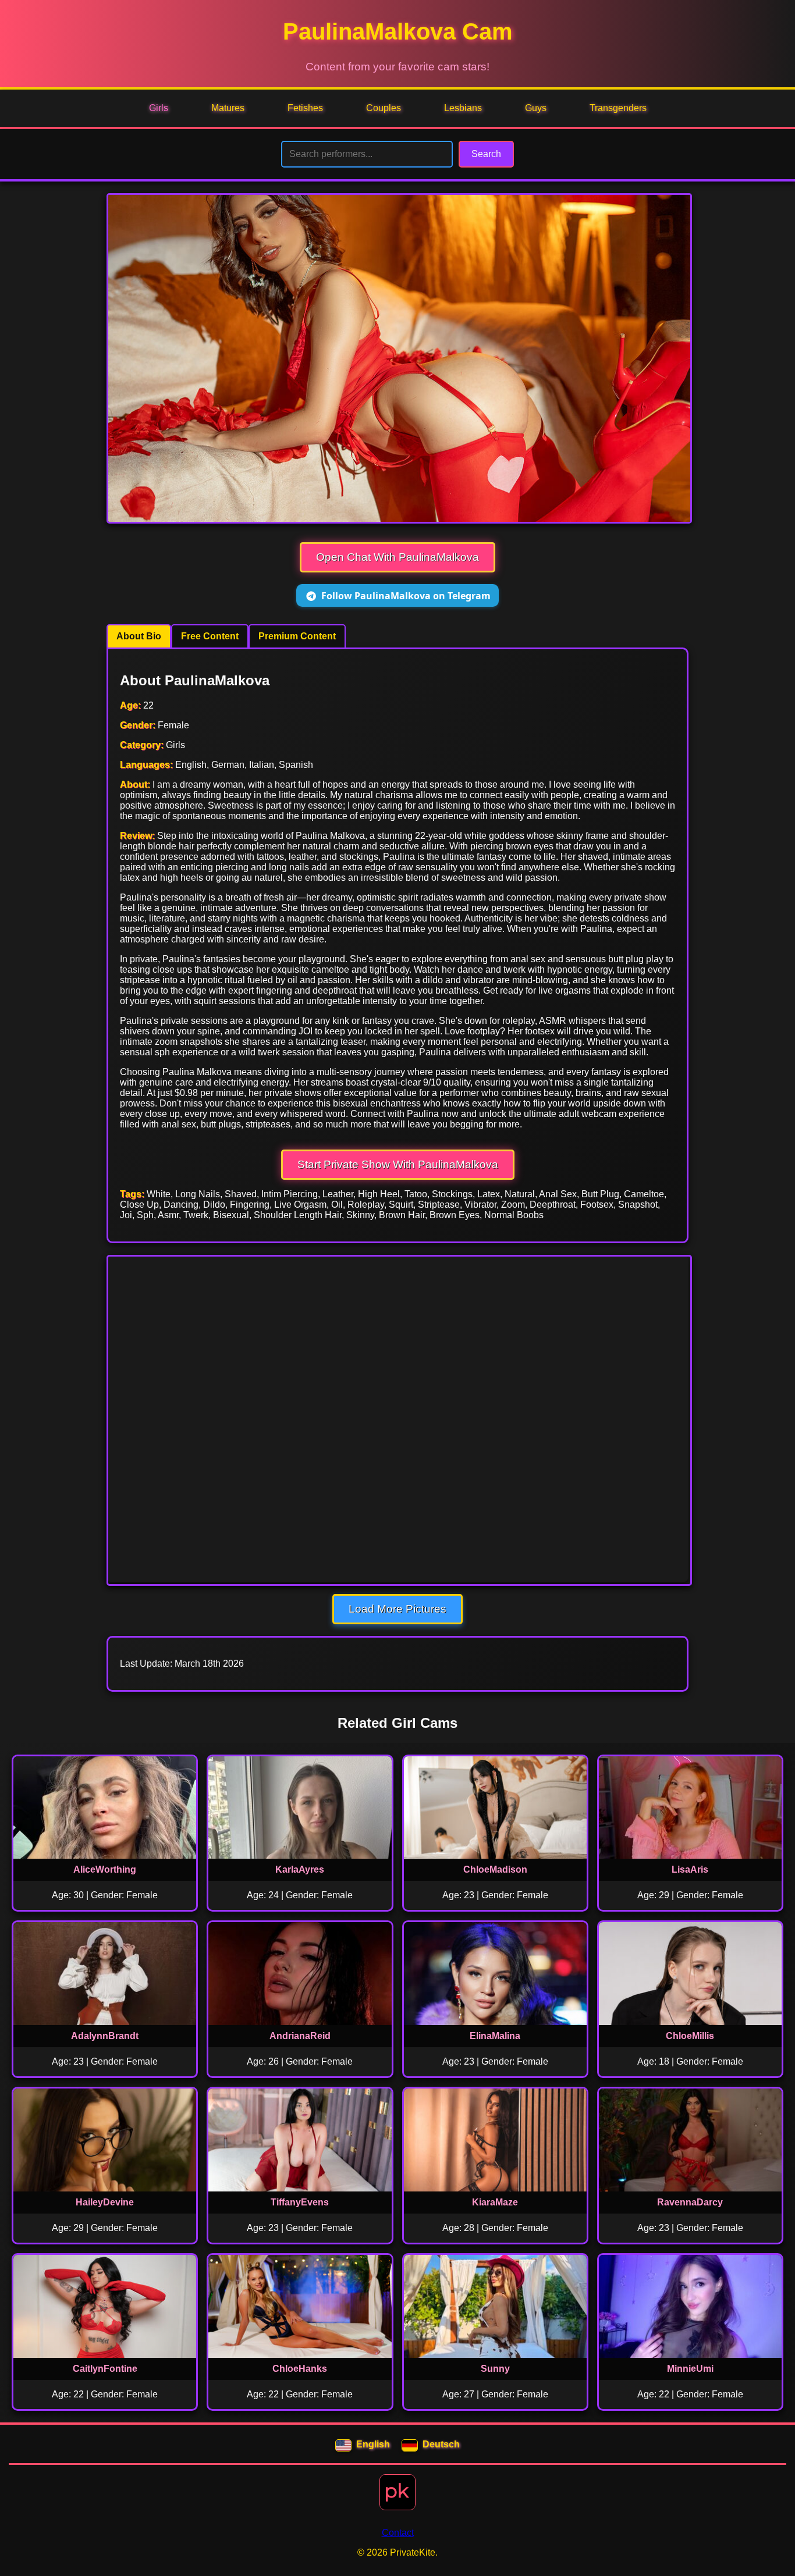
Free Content (210, 636)
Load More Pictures (397, 1609)
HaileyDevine (105, 2202)
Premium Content (297, 636)
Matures (228, 108)
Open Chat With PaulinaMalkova (397, 557)
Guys (536, 108)
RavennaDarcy (690, 2202)
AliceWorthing (105, 1869)
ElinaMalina (495, 2036)
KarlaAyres (300, 1869)
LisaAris (690, 1869)
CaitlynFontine (105, 2369)
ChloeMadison (495, 1869)
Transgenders (618, 108)
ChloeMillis (690, 2036)
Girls (159, 108)
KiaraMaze (495, 2202)
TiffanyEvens (300, 2202)
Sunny (495, 2369)
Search (486, 154)
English (373, 2444)
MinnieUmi (690, 2369)
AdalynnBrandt (105, 2036)
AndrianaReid (300, 2036)
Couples (384, 108)
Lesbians (463, 108)
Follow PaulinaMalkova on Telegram (406, 596)
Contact (398, 2533)
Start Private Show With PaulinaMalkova (398, 1164)
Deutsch (441, 2444)
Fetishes (305, 108)
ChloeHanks (300, 2369)
